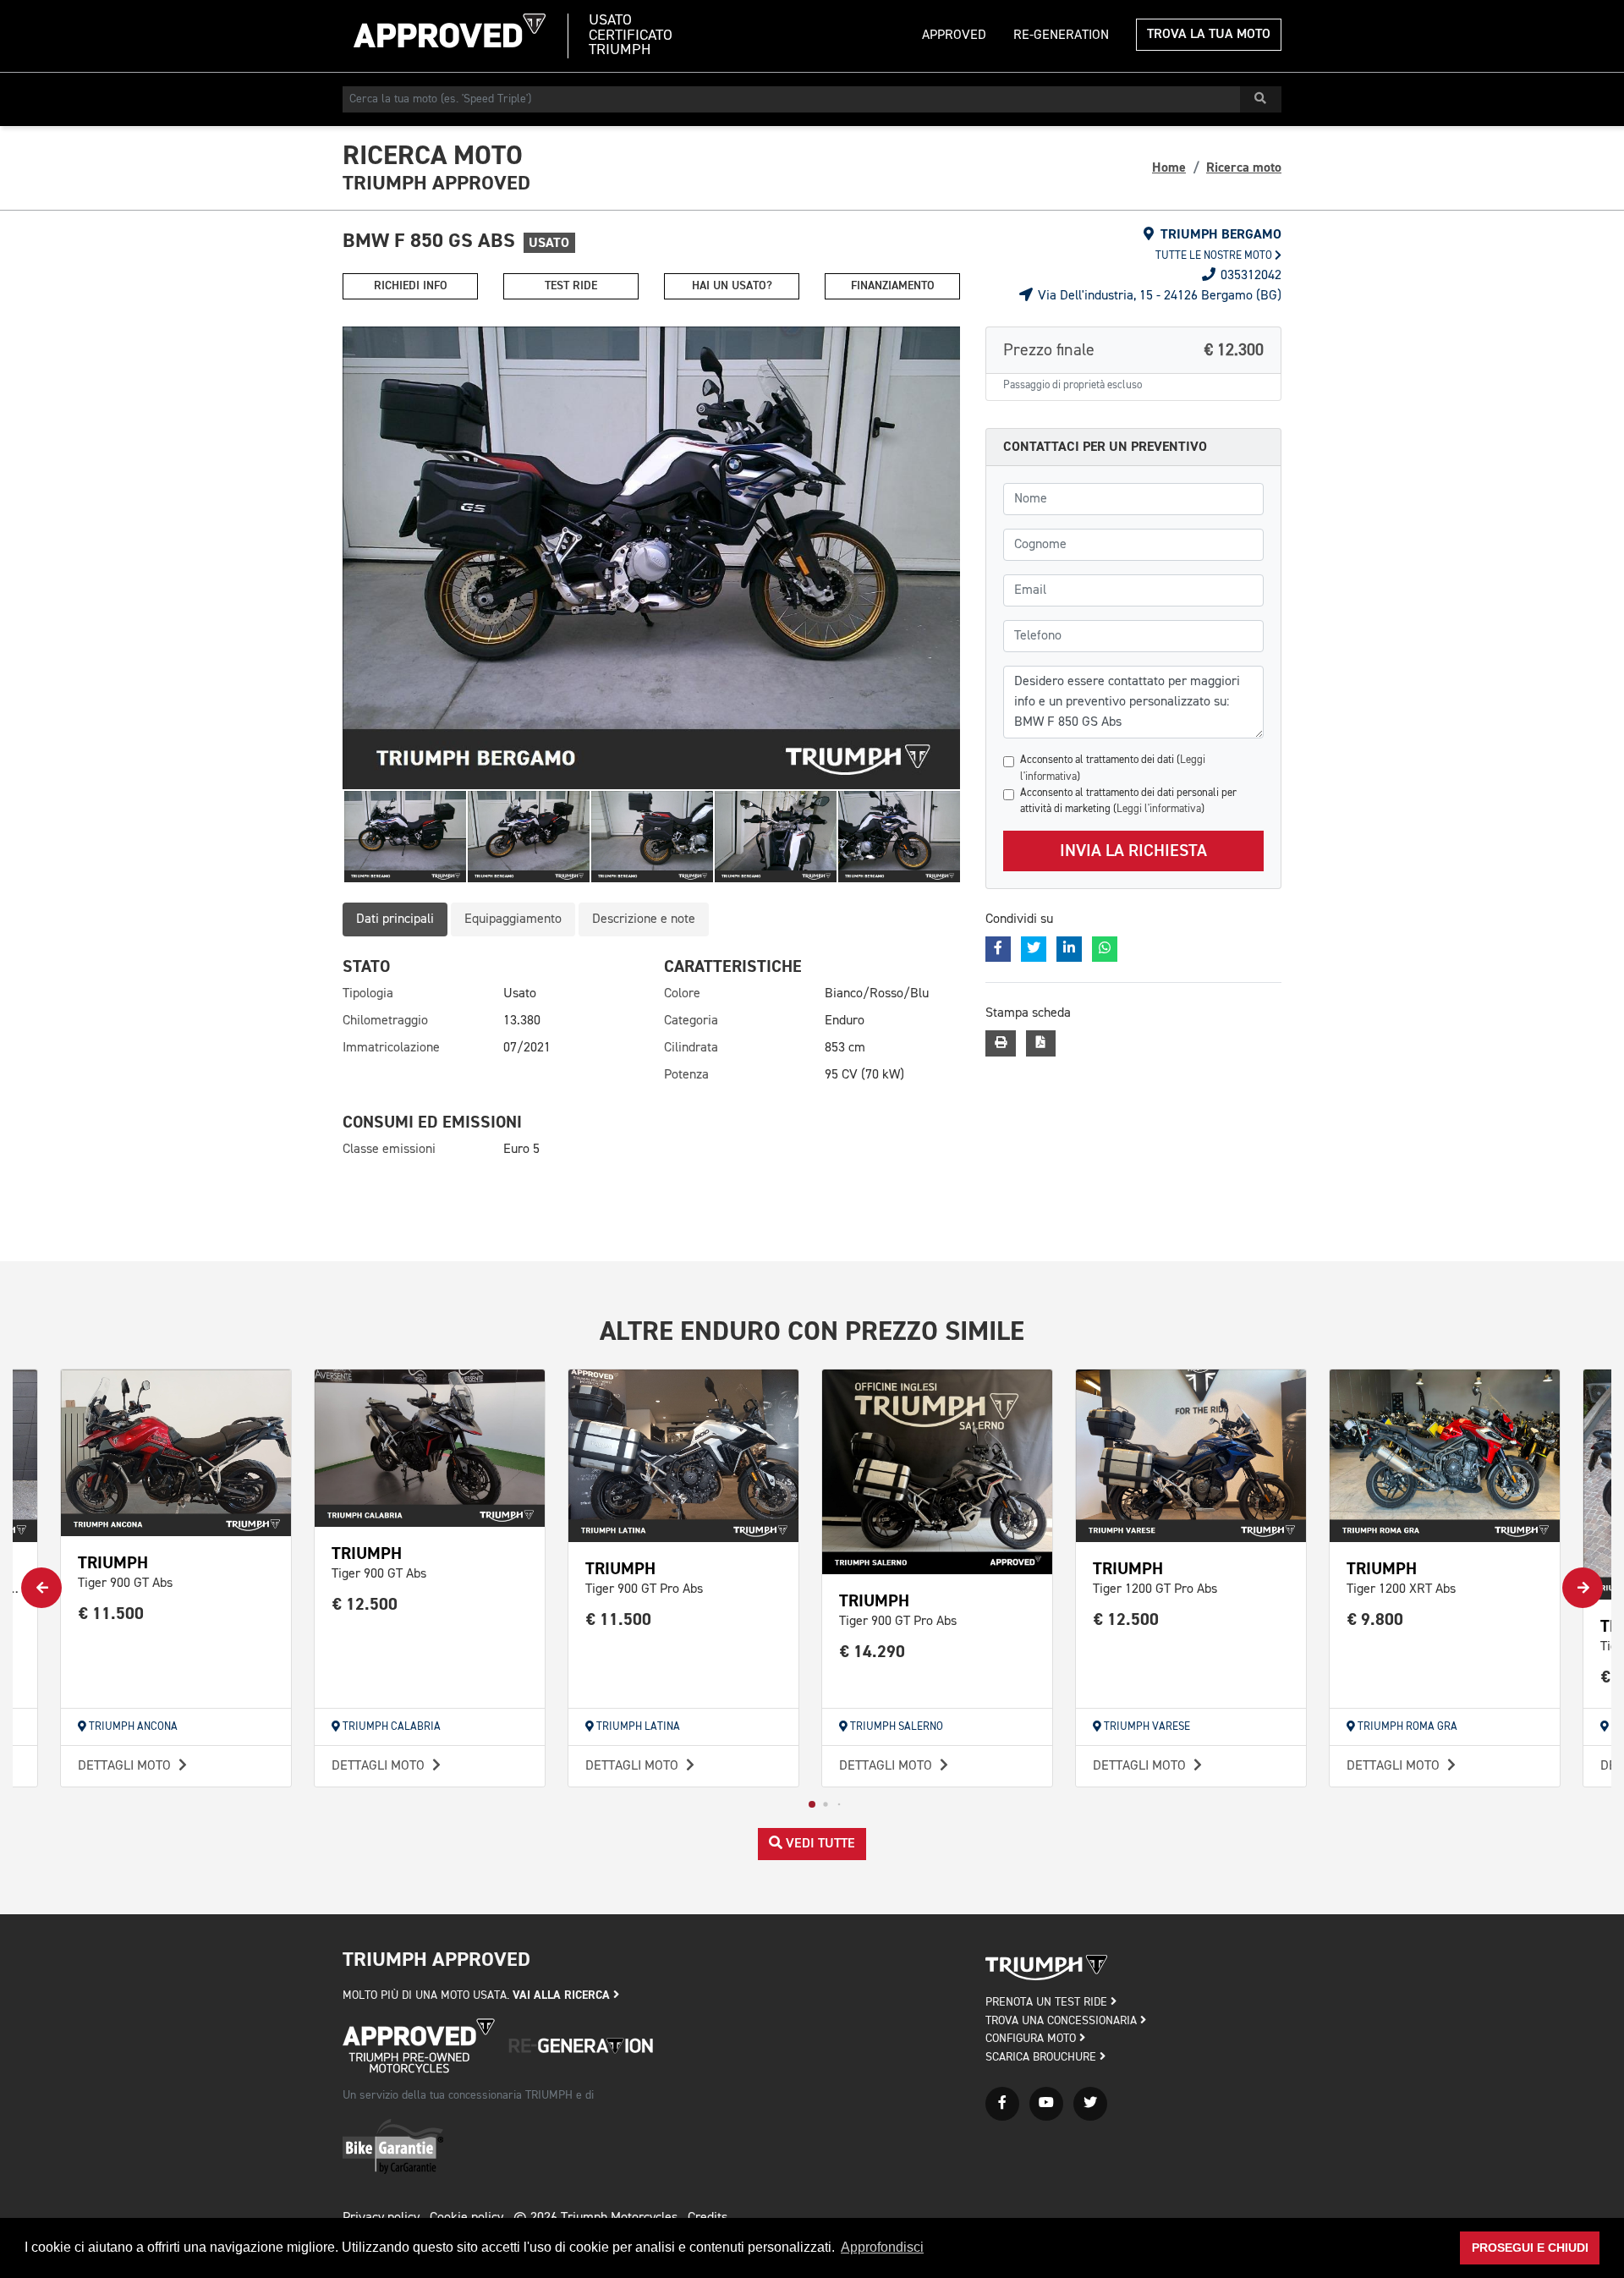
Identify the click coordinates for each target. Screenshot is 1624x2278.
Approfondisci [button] (882, 2247)
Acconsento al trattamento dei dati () (1113, 768)
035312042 (1249, 276)
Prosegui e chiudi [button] (1530, 2248)
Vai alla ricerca (563, 1995)
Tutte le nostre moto (1215, 256)
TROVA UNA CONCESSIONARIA (1063, 2021)
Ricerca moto (1244, 167)
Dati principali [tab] (395, 919)
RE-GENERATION (1061, 36)
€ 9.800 (1375, 1619)
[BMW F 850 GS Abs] (651, 558)
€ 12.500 (365, 1604)
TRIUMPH (113, 1563)
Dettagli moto (126, 1766)
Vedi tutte (819, 1844)
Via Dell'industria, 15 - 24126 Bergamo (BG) (1158, 296)
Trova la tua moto (1209, 35)
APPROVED (954, 36)
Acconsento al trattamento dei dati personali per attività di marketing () (1128, 801)
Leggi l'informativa (1159, 809)
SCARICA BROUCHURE (1042, 2057)
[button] (812, 1804)
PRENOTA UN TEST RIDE (1048, 2002)
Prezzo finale (1133, 350)
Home (1169, 167)
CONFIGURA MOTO (1032, 2039)
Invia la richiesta (1133, 851)
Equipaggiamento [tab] (513, 919)
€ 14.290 (872, 1652)
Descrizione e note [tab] (644, 919)
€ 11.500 (111, 1614)
